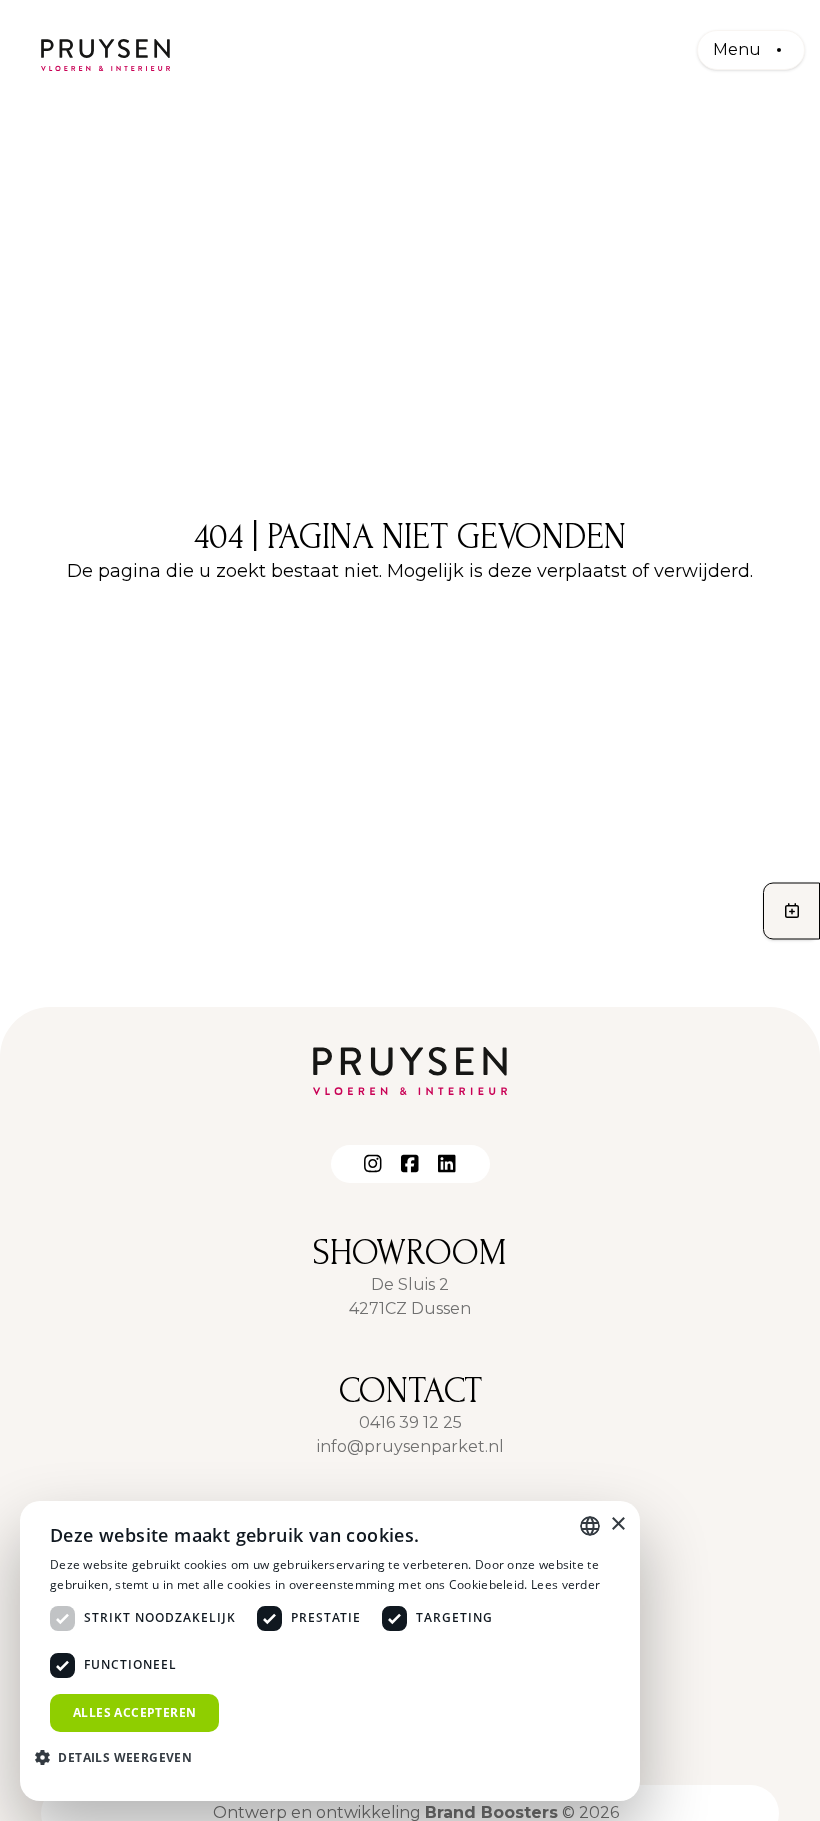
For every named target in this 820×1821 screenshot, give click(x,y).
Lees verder (565, 1584)
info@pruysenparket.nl (410, 1446)
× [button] (617, 1524)
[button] (121, 1757)
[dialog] (330, 1651)
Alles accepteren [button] (134, 1712)
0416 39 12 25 (410, 1422)
